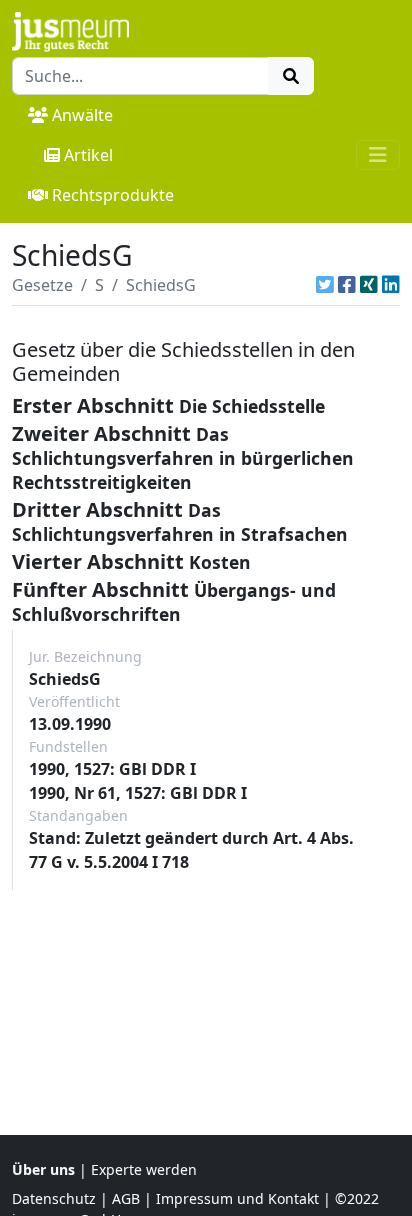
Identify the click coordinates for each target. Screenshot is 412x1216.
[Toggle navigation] (378, 155)
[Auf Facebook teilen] (347, 285)
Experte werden (144, 1169)
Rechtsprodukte (113, 195)
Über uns (43, 1169)
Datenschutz (54, 1198)
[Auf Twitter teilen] (325, 285)
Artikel (88, 155)
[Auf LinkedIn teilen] (391, 285)
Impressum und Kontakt (237, 1198)
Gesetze (42, 285)
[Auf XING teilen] (369, 285)
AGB (126, 1198)
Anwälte (82, 115)
